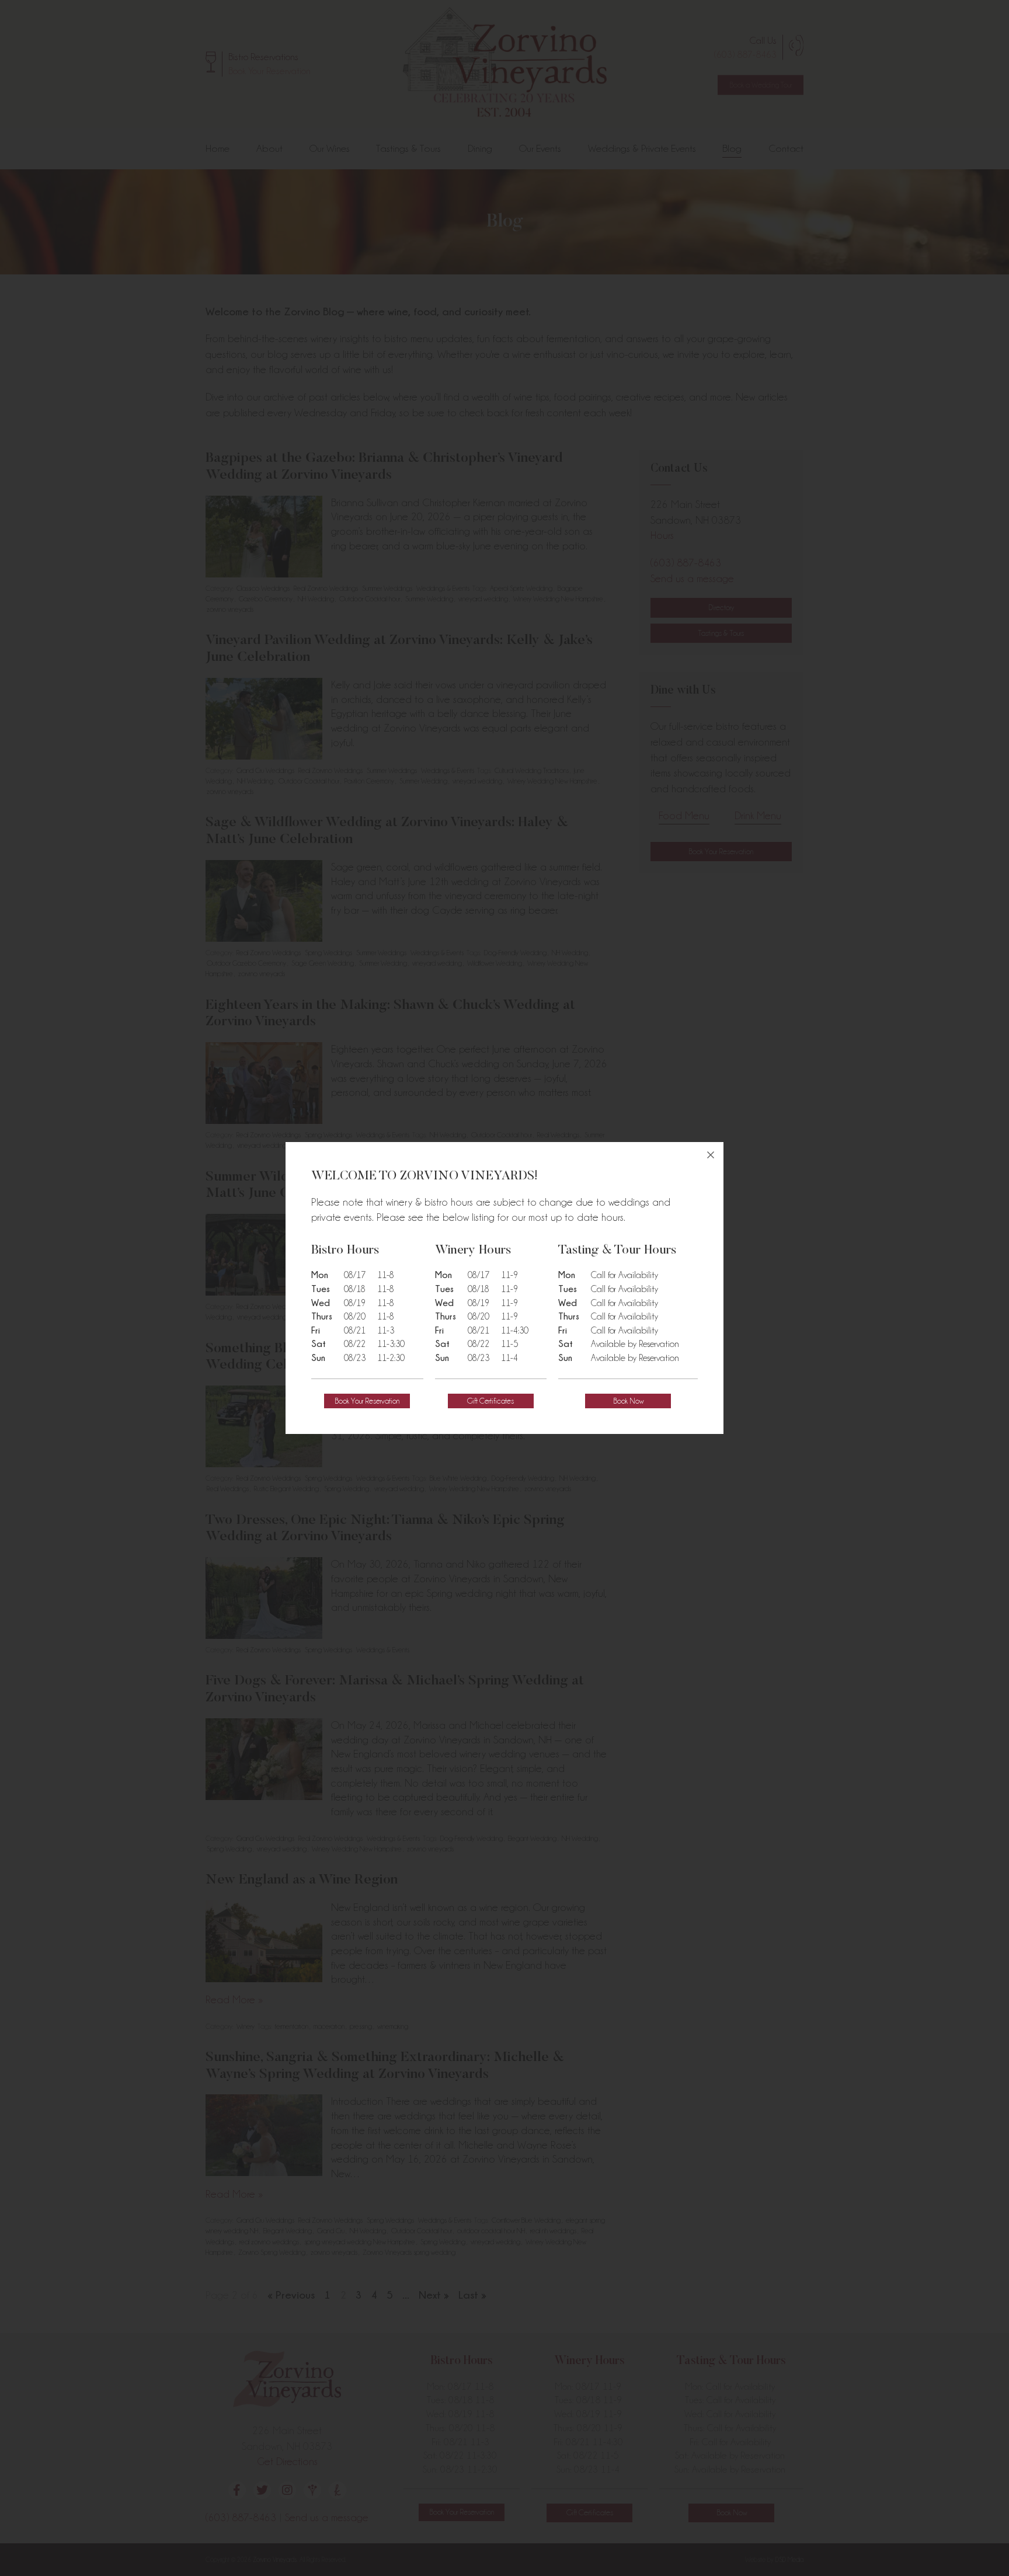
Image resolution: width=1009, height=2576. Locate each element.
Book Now (628, 1401)
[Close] (711, 1155)
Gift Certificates (490, 1401)
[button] (367, 1401)
